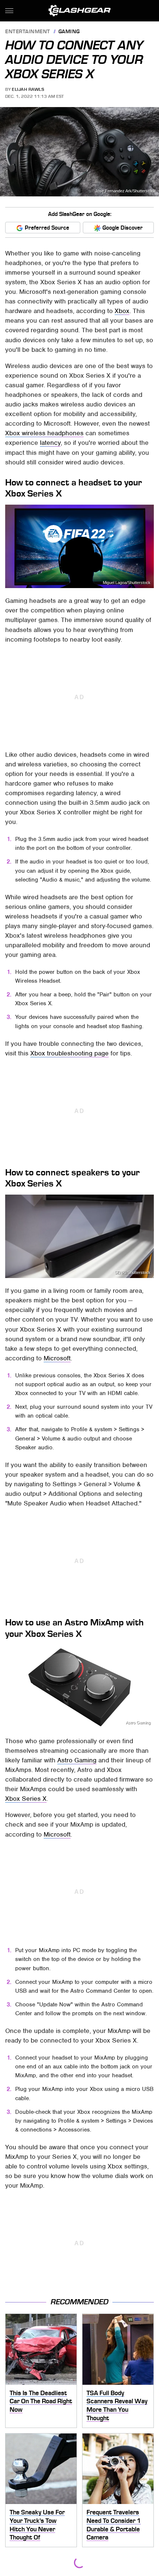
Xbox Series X (26, 1799)
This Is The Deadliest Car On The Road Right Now (41, 2401)
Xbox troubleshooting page (70, 1053)
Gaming (69, 32)
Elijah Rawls (28, 89)
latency (50, 443)
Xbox (122, 311)
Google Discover (123, 228)
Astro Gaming (138, 1723)
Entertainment (28, 32)
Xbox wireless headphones (44, 433)
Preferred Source (47, 228)
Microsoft (57, 1358)
